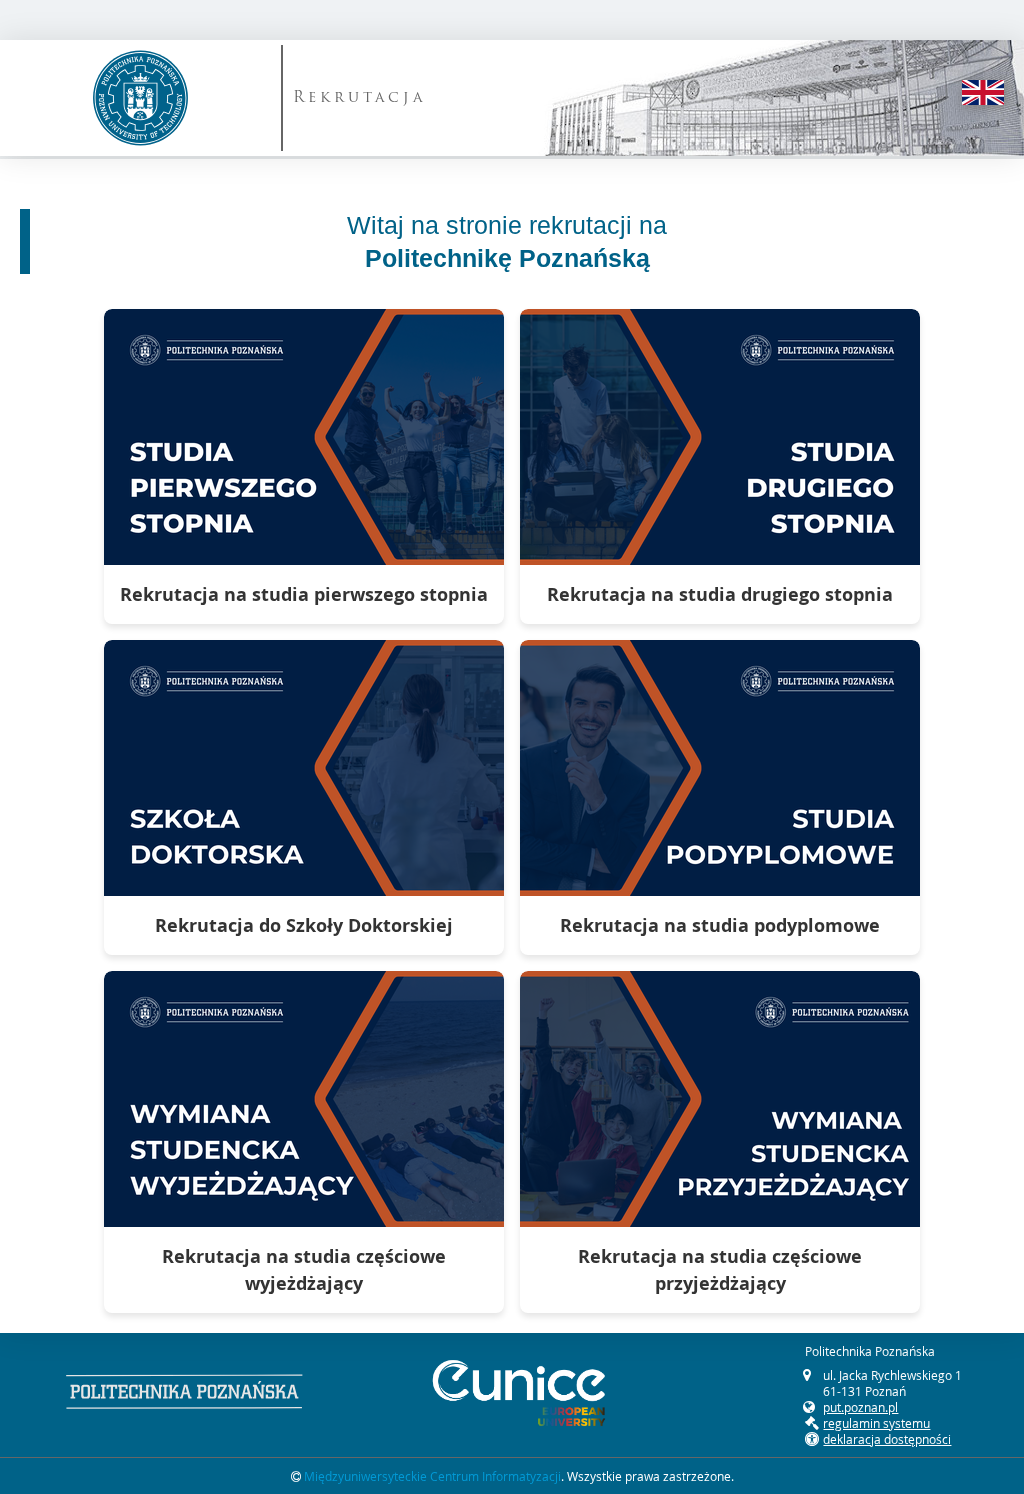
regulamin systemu (876, 1423)
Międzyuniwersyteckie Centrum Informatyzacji (432, 1476)
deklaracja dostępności (887, 1439)
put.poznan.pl (860, 1407)
